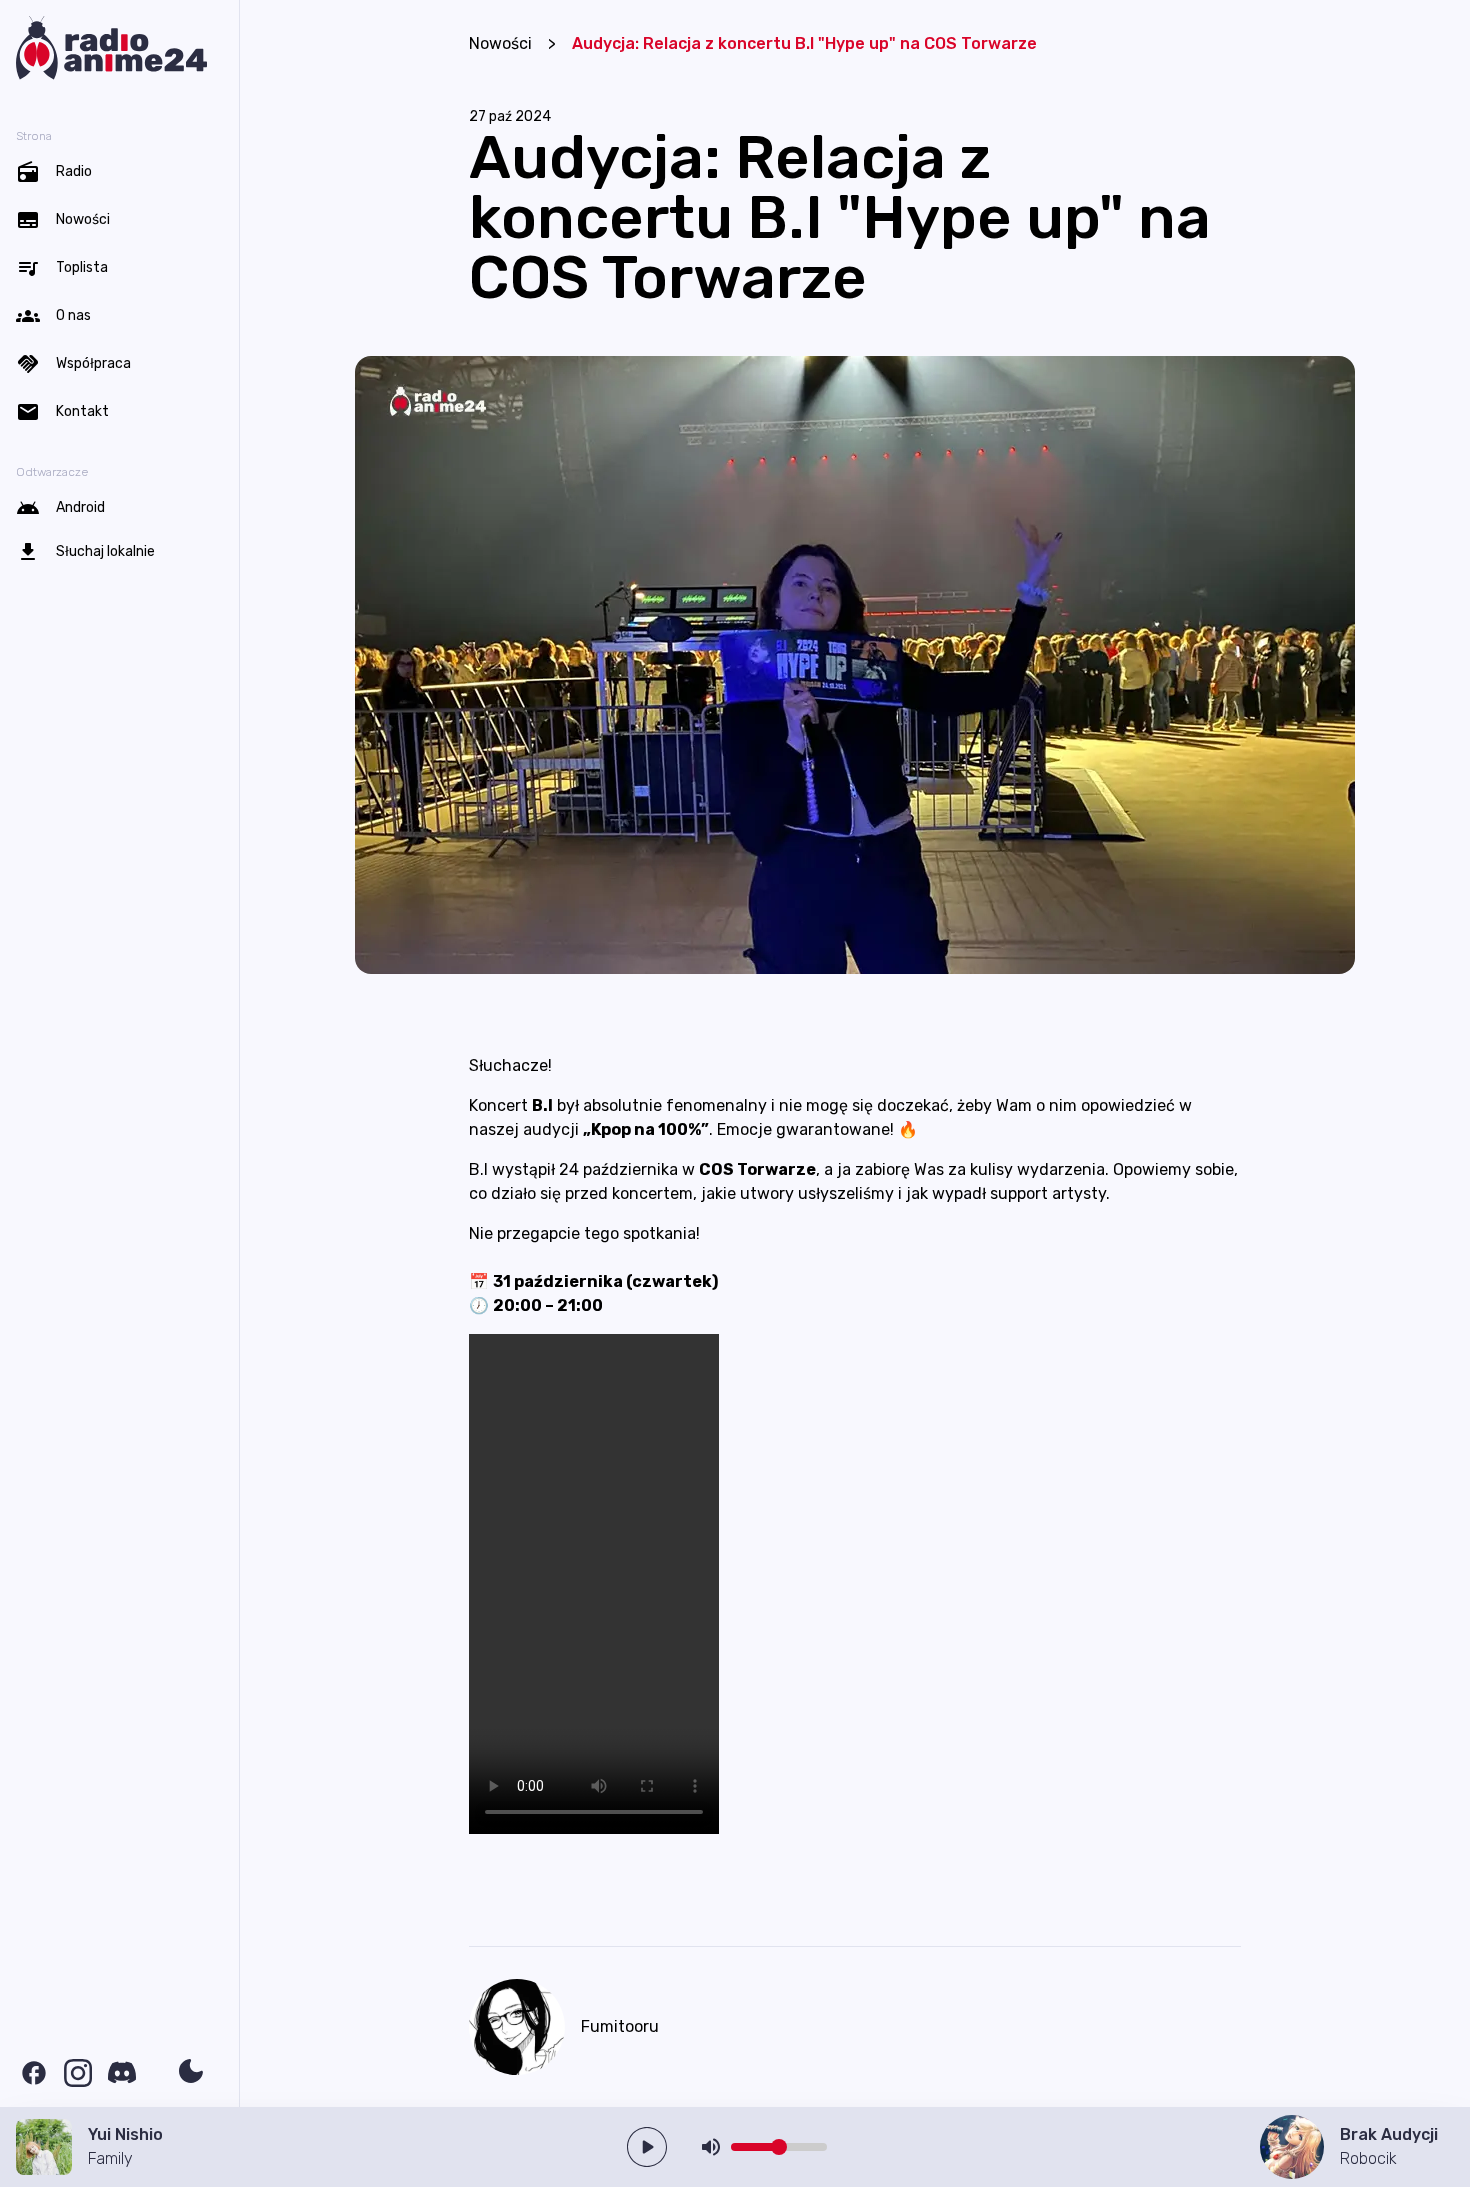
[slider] (779, 2147)
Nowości (500, 43)
